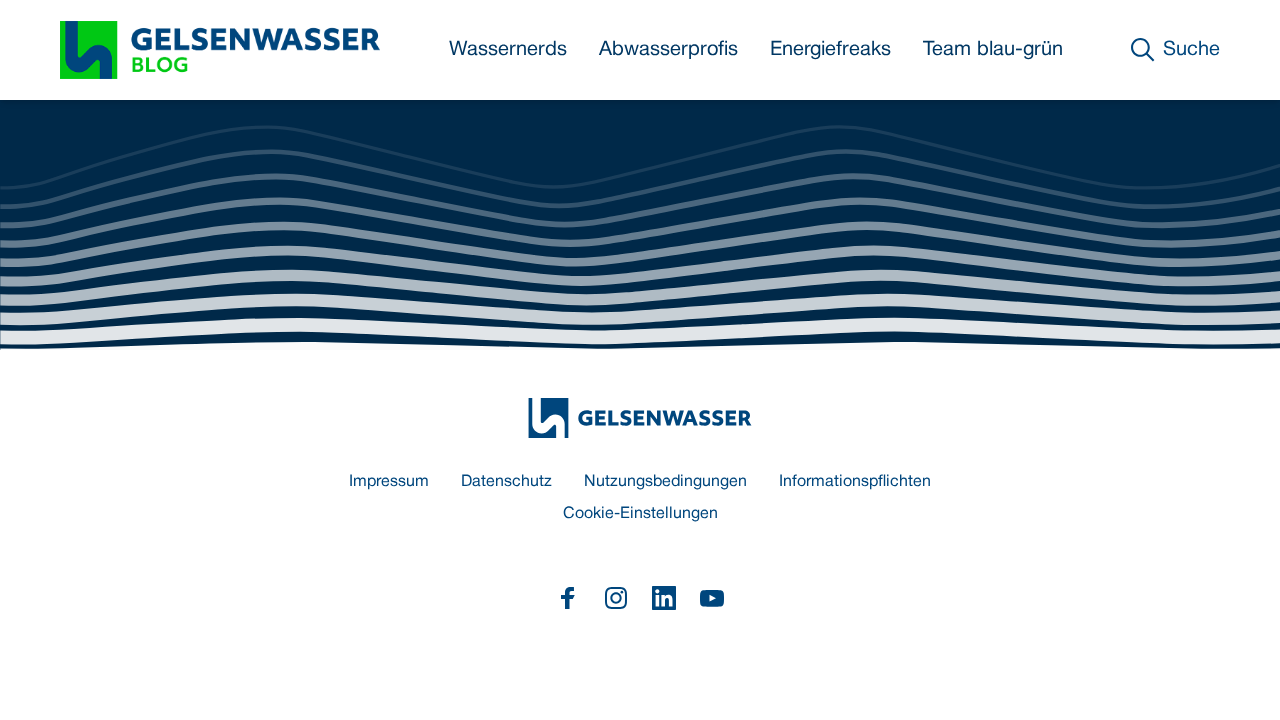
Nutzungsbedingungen (665, 482)
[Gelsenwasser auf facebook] (568, 598)
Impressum (389, 482)
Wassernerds (508, 50)
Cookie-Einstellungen (640, 514)
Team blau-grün (993, 50)
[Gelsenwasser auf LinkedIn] (664, 598)
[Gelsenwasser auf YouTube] (712, 598)
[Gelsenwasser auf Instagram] (616, 598)
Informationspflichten (855, 482)
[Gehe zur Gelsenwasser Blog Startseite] (640, 418)
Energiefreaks (830, 50)
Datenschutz (506, 482)
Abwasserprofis (668, 50)
